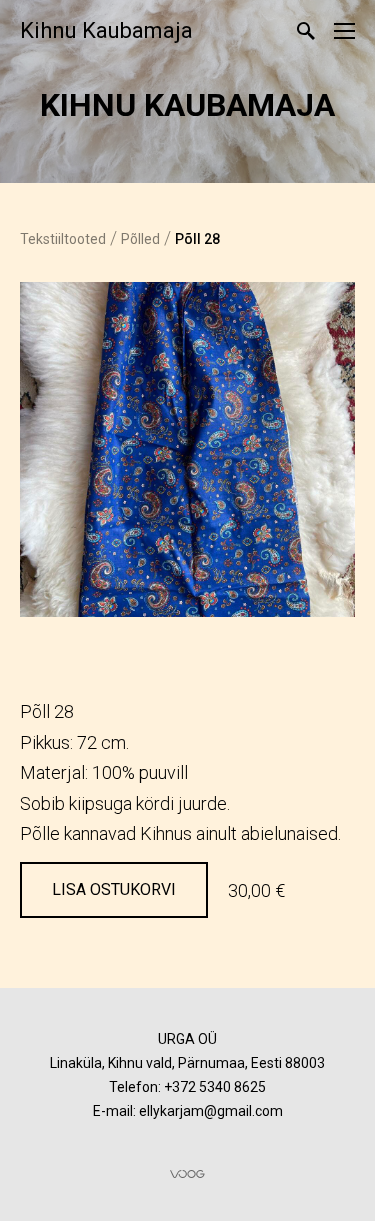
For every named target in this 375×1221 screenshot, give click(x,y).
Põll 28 (197, 239)
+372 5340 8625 (215, 1087)
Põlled (140, 239)
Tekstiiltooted (63, 239)
